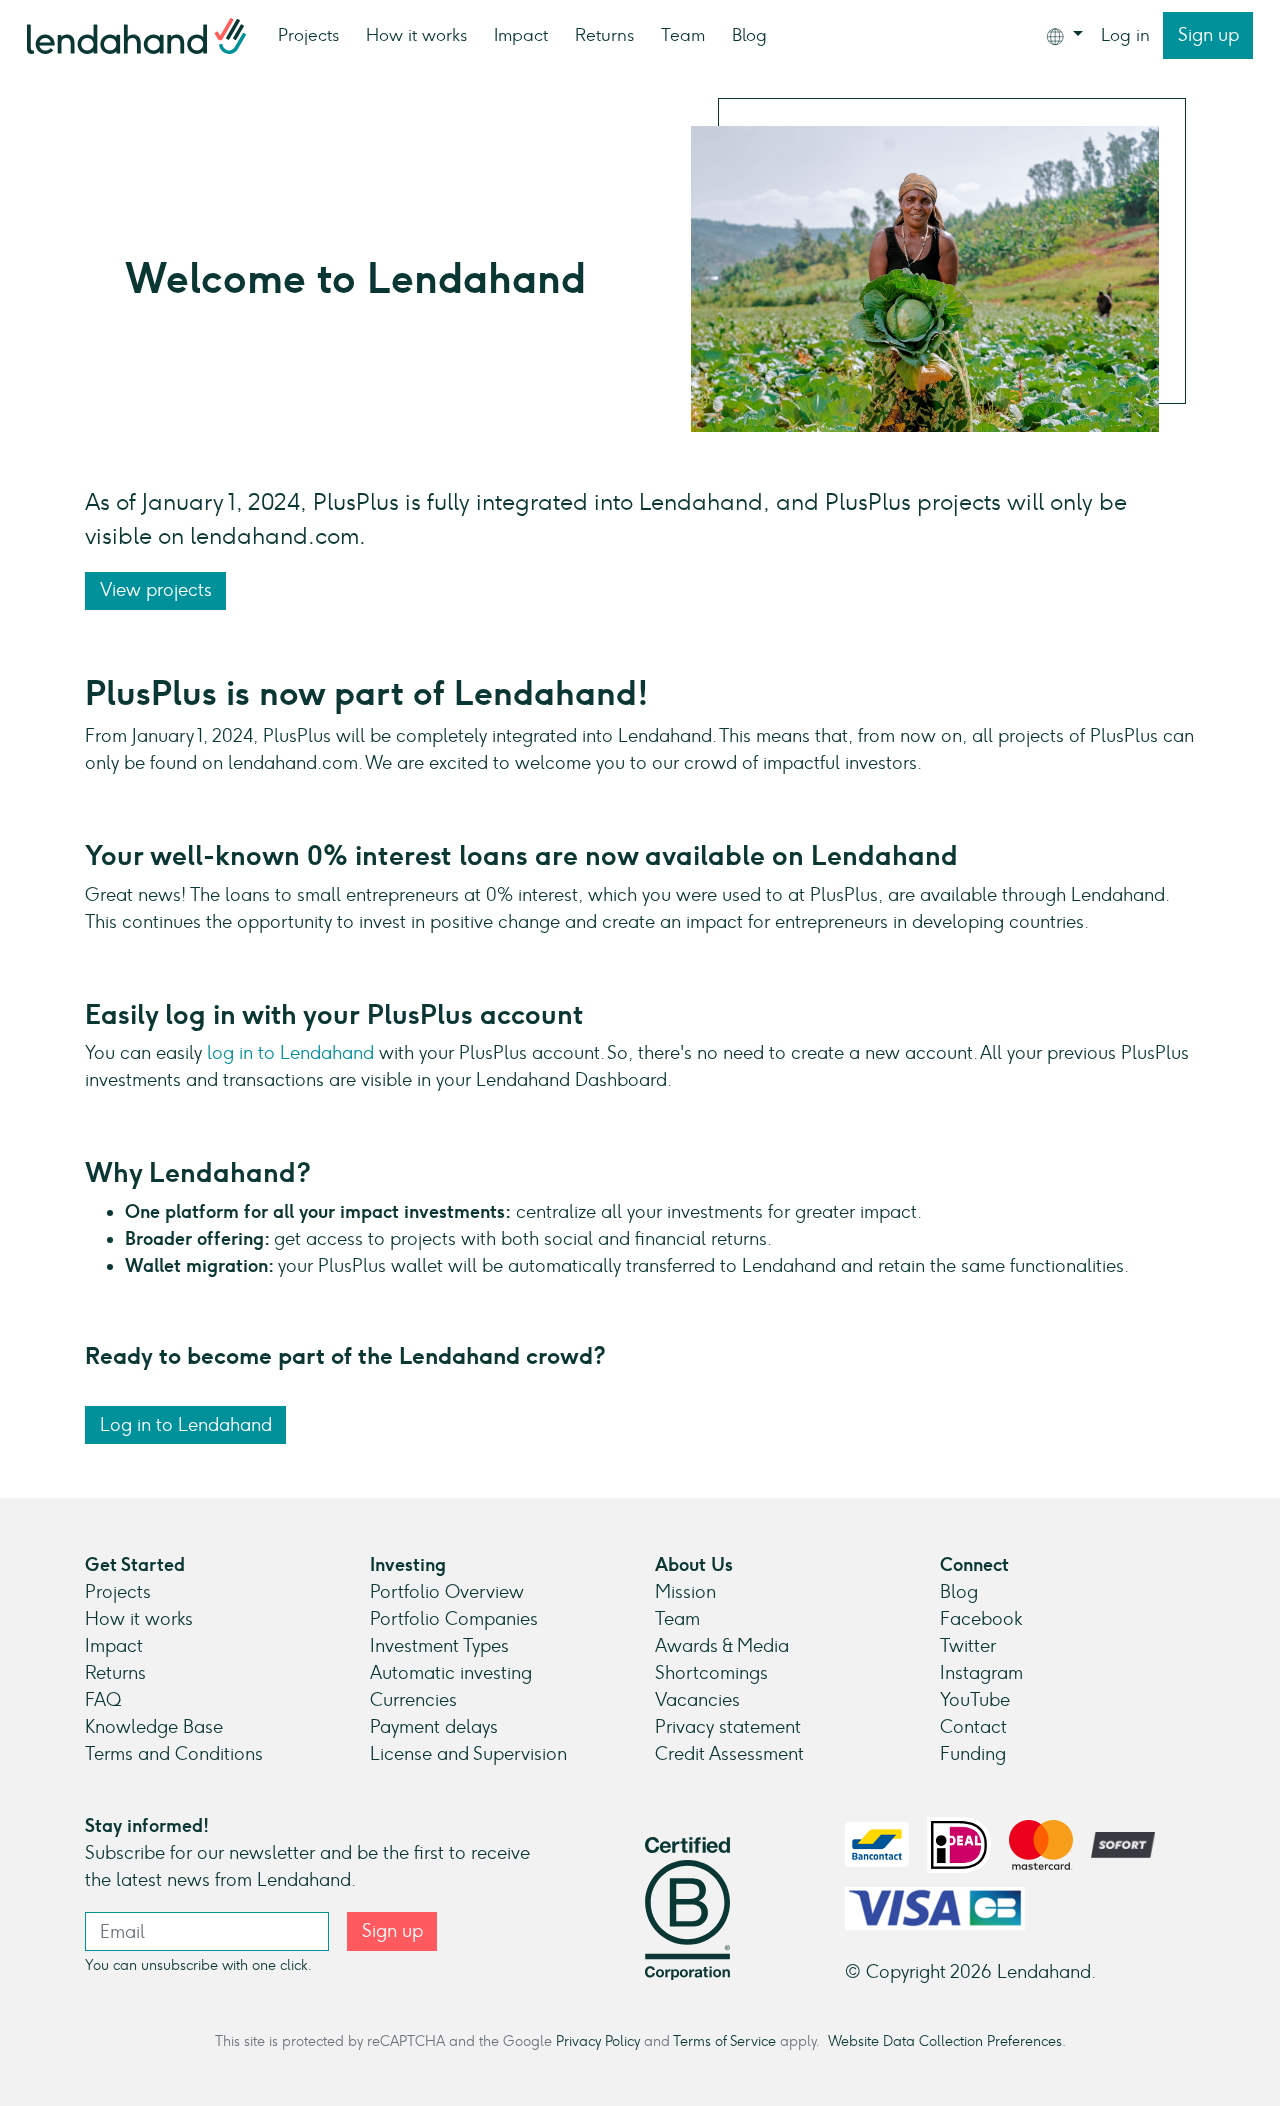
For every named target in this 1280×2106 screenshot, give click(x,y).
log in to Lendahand (288, 1053)
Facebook (981, 1619)
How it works (416, 35)
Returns (604, 35)
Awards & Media (722, 1646)
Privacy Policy (598, 2041)
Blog (749, 35)
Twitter (968, 1646)
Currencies (413, 1700)
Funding (973, 1754)
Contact (973, 1727)
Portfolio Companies (454, 1619)
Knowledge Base (154, 1727)
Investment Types (439, 1646)
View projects (156, 590)
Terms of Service (724, 2041)
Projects (308, 35)
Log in (1125, 35)
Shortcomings (711, 1673)
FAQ (103, 1700)
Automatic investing (451, 1673)
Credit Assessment (729, 1754)
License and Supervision (468, 1754)
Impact (521, 35)
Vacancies (697, 1700)
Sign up (1208, 35)
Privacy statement (728, 1727)
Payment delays (434, 1727)
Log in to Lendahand (186, 1425)
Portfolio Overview (447, 1592)
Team (683, 35)
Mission (685, 1592)
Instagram (981, 1673)
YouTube (975, 1700)
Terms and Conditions (174, 1754)
